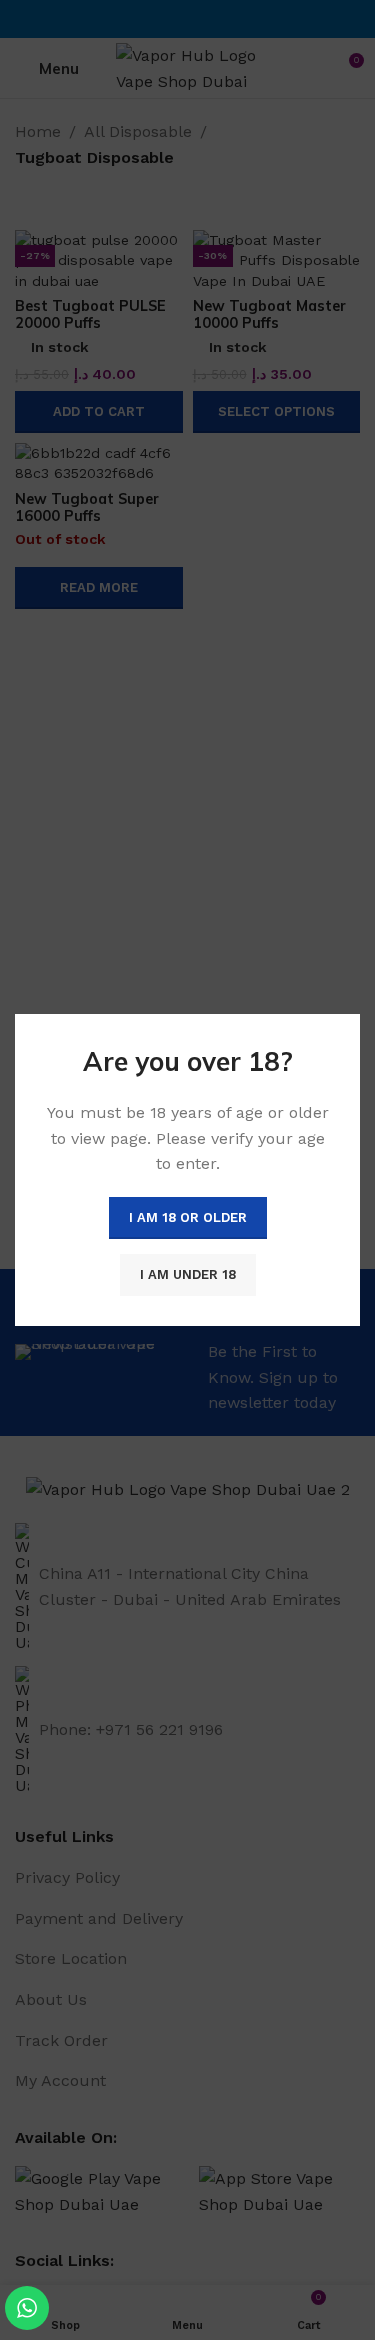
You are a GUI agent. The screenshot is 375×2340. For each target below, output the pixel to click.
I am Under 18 (188, 1274)
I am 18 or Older (188, 1217)
